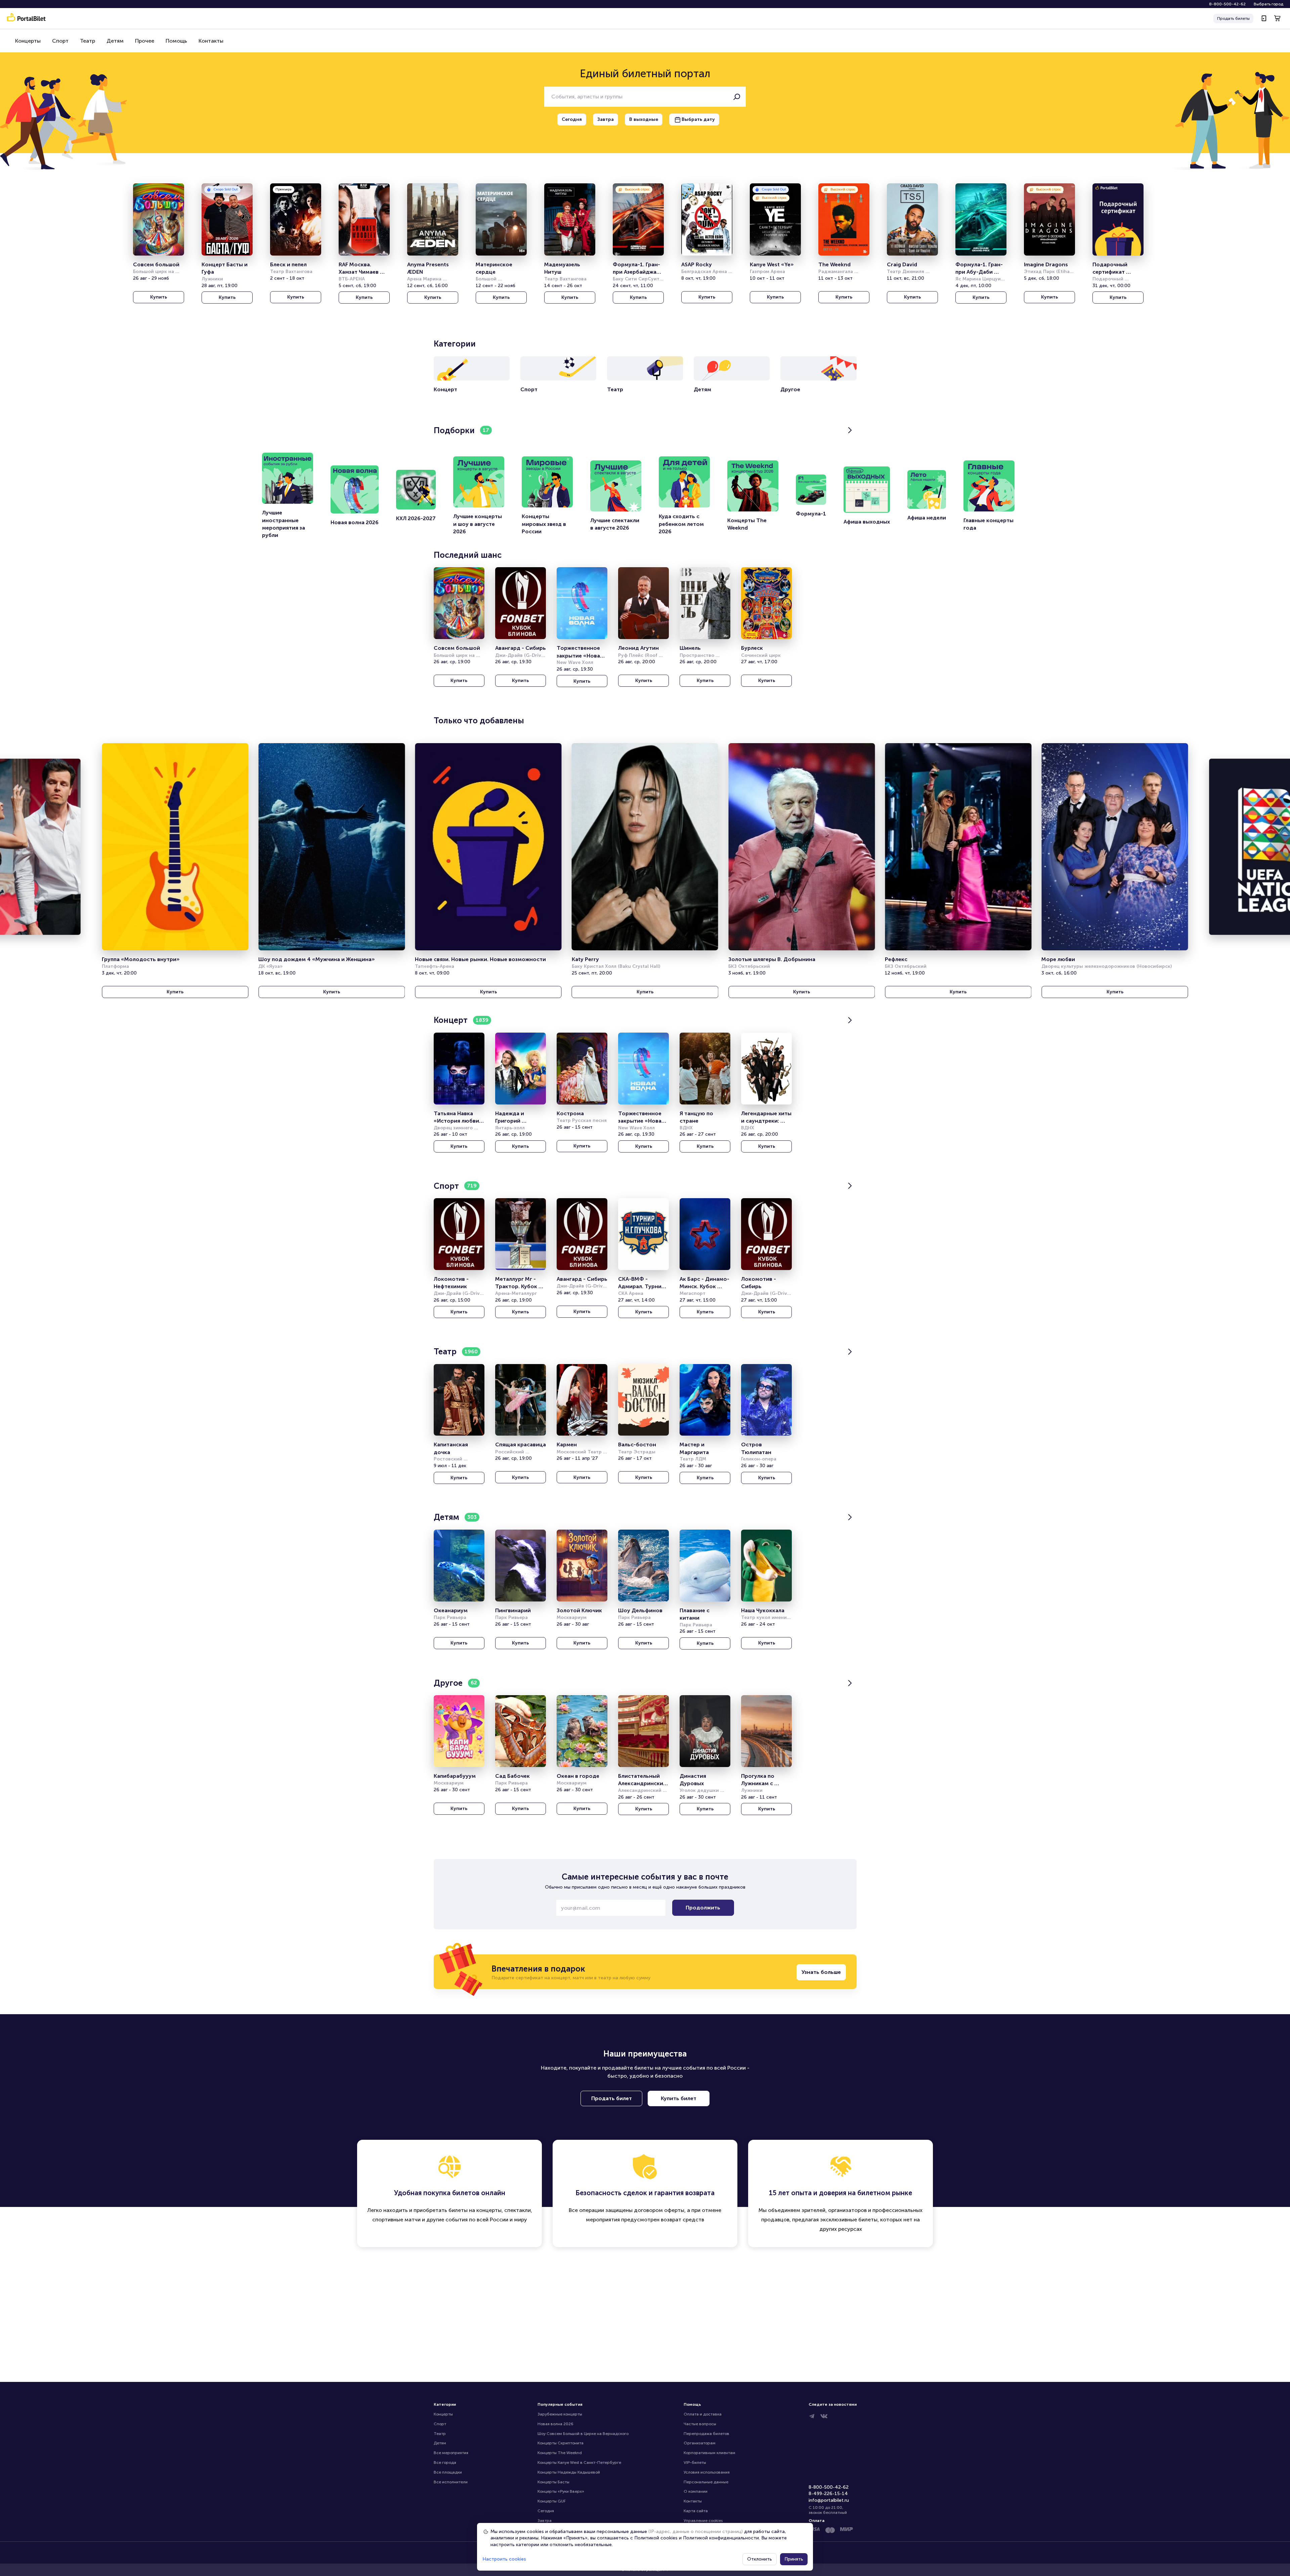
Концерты (28, 41)
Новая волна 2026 (555, 2424)
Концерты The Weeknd (560, 2453)
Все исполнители (451, 2482)
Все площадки (448, 2472)
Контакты (211, 41)
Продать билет (612, 2098)
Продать (1233, 18)
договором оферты (659, 2210)
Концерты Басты (553, 2482)
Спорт (60, 41)
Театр (88, 41)
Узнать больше (821, 1972)
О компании (696, 2491)
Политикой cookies (656, 2538)
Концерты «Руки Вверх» (561, 2491)
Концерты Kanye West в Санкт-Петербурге (579, 2462)
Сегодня (546, 2511)
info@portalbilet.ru (829, 2500)
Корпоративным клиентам (709, 2453)
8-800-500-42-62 (1227, 4)
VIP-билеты (695, 2462)
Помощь (176, 41)
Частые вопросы (700, 2424)
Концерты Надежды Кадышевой (569, 2472)
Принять (794, 2559)
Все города (445, 2462)
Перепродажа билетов (706, 2434)
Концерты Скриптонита (561, 2443)
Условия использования (707, 2472)
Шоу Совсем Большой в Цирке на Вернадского (583, 2434)
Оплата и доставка (703, 2414)
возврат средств (682, 2220)
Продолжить (703, 1908)
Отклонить (760, 2559)
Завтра (545, 2521)
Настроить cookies (504, 2559)
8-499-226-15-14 (828, 2494)
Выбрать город (1268, 4)
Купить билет (679, 2098)
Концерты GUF (552, 2501)
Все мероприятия (451, 2453)
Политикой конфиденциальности (721, 2538)
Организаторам (700, 2443)
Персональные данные (706, 2482)
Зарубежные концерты (560, 2414)
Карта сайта (696, 2511)
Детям (115, 41)
